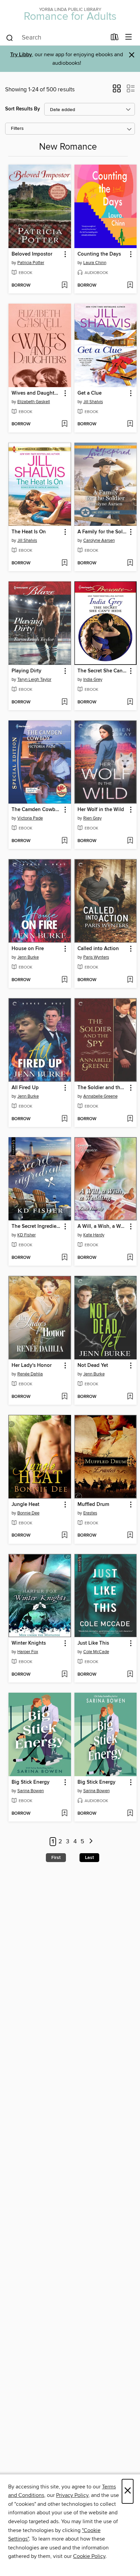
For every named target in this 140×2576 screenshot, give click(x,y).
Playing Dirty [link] (27, 671)
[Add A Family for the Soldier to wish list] (130, 563)
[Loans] (115, 39)
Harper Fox (28, 1652)
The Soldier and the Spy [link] (102, 1088)
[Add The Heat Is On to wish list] (64, 563)
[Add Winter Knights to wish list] (64, 1675)
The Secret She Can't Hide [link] (102, 671)
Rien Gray (92, 818)
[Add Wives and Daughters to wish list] (64, 424)
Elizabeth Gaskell (34, 402)
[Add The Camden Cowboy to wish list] (64, 841)
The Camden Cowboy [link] (36, 810)
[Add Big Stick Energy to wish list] (64, 1814)
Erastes (90, 1513)
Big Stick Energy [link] (31, 1782)
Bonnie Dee (28, 1513)
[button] (117, 91)
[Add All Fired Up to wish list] (64, 1119)
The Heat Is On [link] (29, 532)
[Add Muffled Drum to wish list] (130, 1536)
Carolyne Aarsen (99, 540)
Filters (17, 129)
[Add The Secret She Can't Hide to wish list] (130, 702)
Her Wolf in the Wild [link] (101, 810)
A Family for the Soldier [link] (102, 532)
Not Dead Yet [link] (93, 1366)
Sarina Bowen (31, 1791)
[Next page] (91, 1842)
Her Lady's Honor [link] (32, 1366)
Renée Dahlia (30, 1374)
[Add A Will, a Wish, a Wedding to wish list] (130, 1258)
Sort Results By (23, 109)
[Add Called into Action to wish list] (130, 980)
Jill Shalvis (93, 402)
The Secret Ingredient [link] (36, 1226)
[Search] (10, 37)
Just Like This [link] (93, 1643)
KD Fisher (27, 1235)
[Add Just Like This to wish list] (130, 1675)
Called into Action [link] (98, 949)
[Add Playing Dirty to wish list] (64, 702)
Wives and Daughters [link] (36, 393)
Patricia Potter (31, 263)
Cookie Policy (89, 2556)
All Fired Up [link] (25, 1088)
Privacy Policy (72, 2495)
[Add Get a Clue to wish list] (130, 424)
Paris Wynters (96, 957)
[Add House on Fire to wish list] (64, 980)
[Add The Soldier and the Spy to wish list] (130, 1119)
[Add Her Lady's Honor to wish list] (64, 1397)
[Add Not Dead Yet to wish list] (130, 1397)
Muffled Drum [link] (93, 1505)
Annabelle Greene (100, 1096)
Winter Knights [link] (29, 1643)
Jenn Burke (28, 957)
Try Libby (21, 55)
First (56, 1858)
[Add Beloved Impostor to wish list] (64, 286)
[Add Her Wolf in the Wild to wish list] (130, 841)
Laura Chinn (95, 263)
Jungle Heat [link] (25, 1505)
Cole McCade (96, 1652)
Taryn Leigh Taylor (34, 680)
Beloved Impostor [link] (32, 254)
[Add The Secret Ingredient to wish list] (64, 1258)
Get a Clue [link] (90, 393)
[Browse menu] (129, 37)
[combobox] (56, 38)
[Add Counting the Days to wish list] (130, 286)
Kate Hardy (94, 1235)
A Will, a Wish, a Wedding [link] (102, 1226)
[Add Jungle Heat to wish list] (64, 1536)
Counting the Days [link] (99, 254)
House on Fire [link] (28, 949)
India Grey (93, 680)
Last (89, 1858)
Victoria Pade (30, 818)
